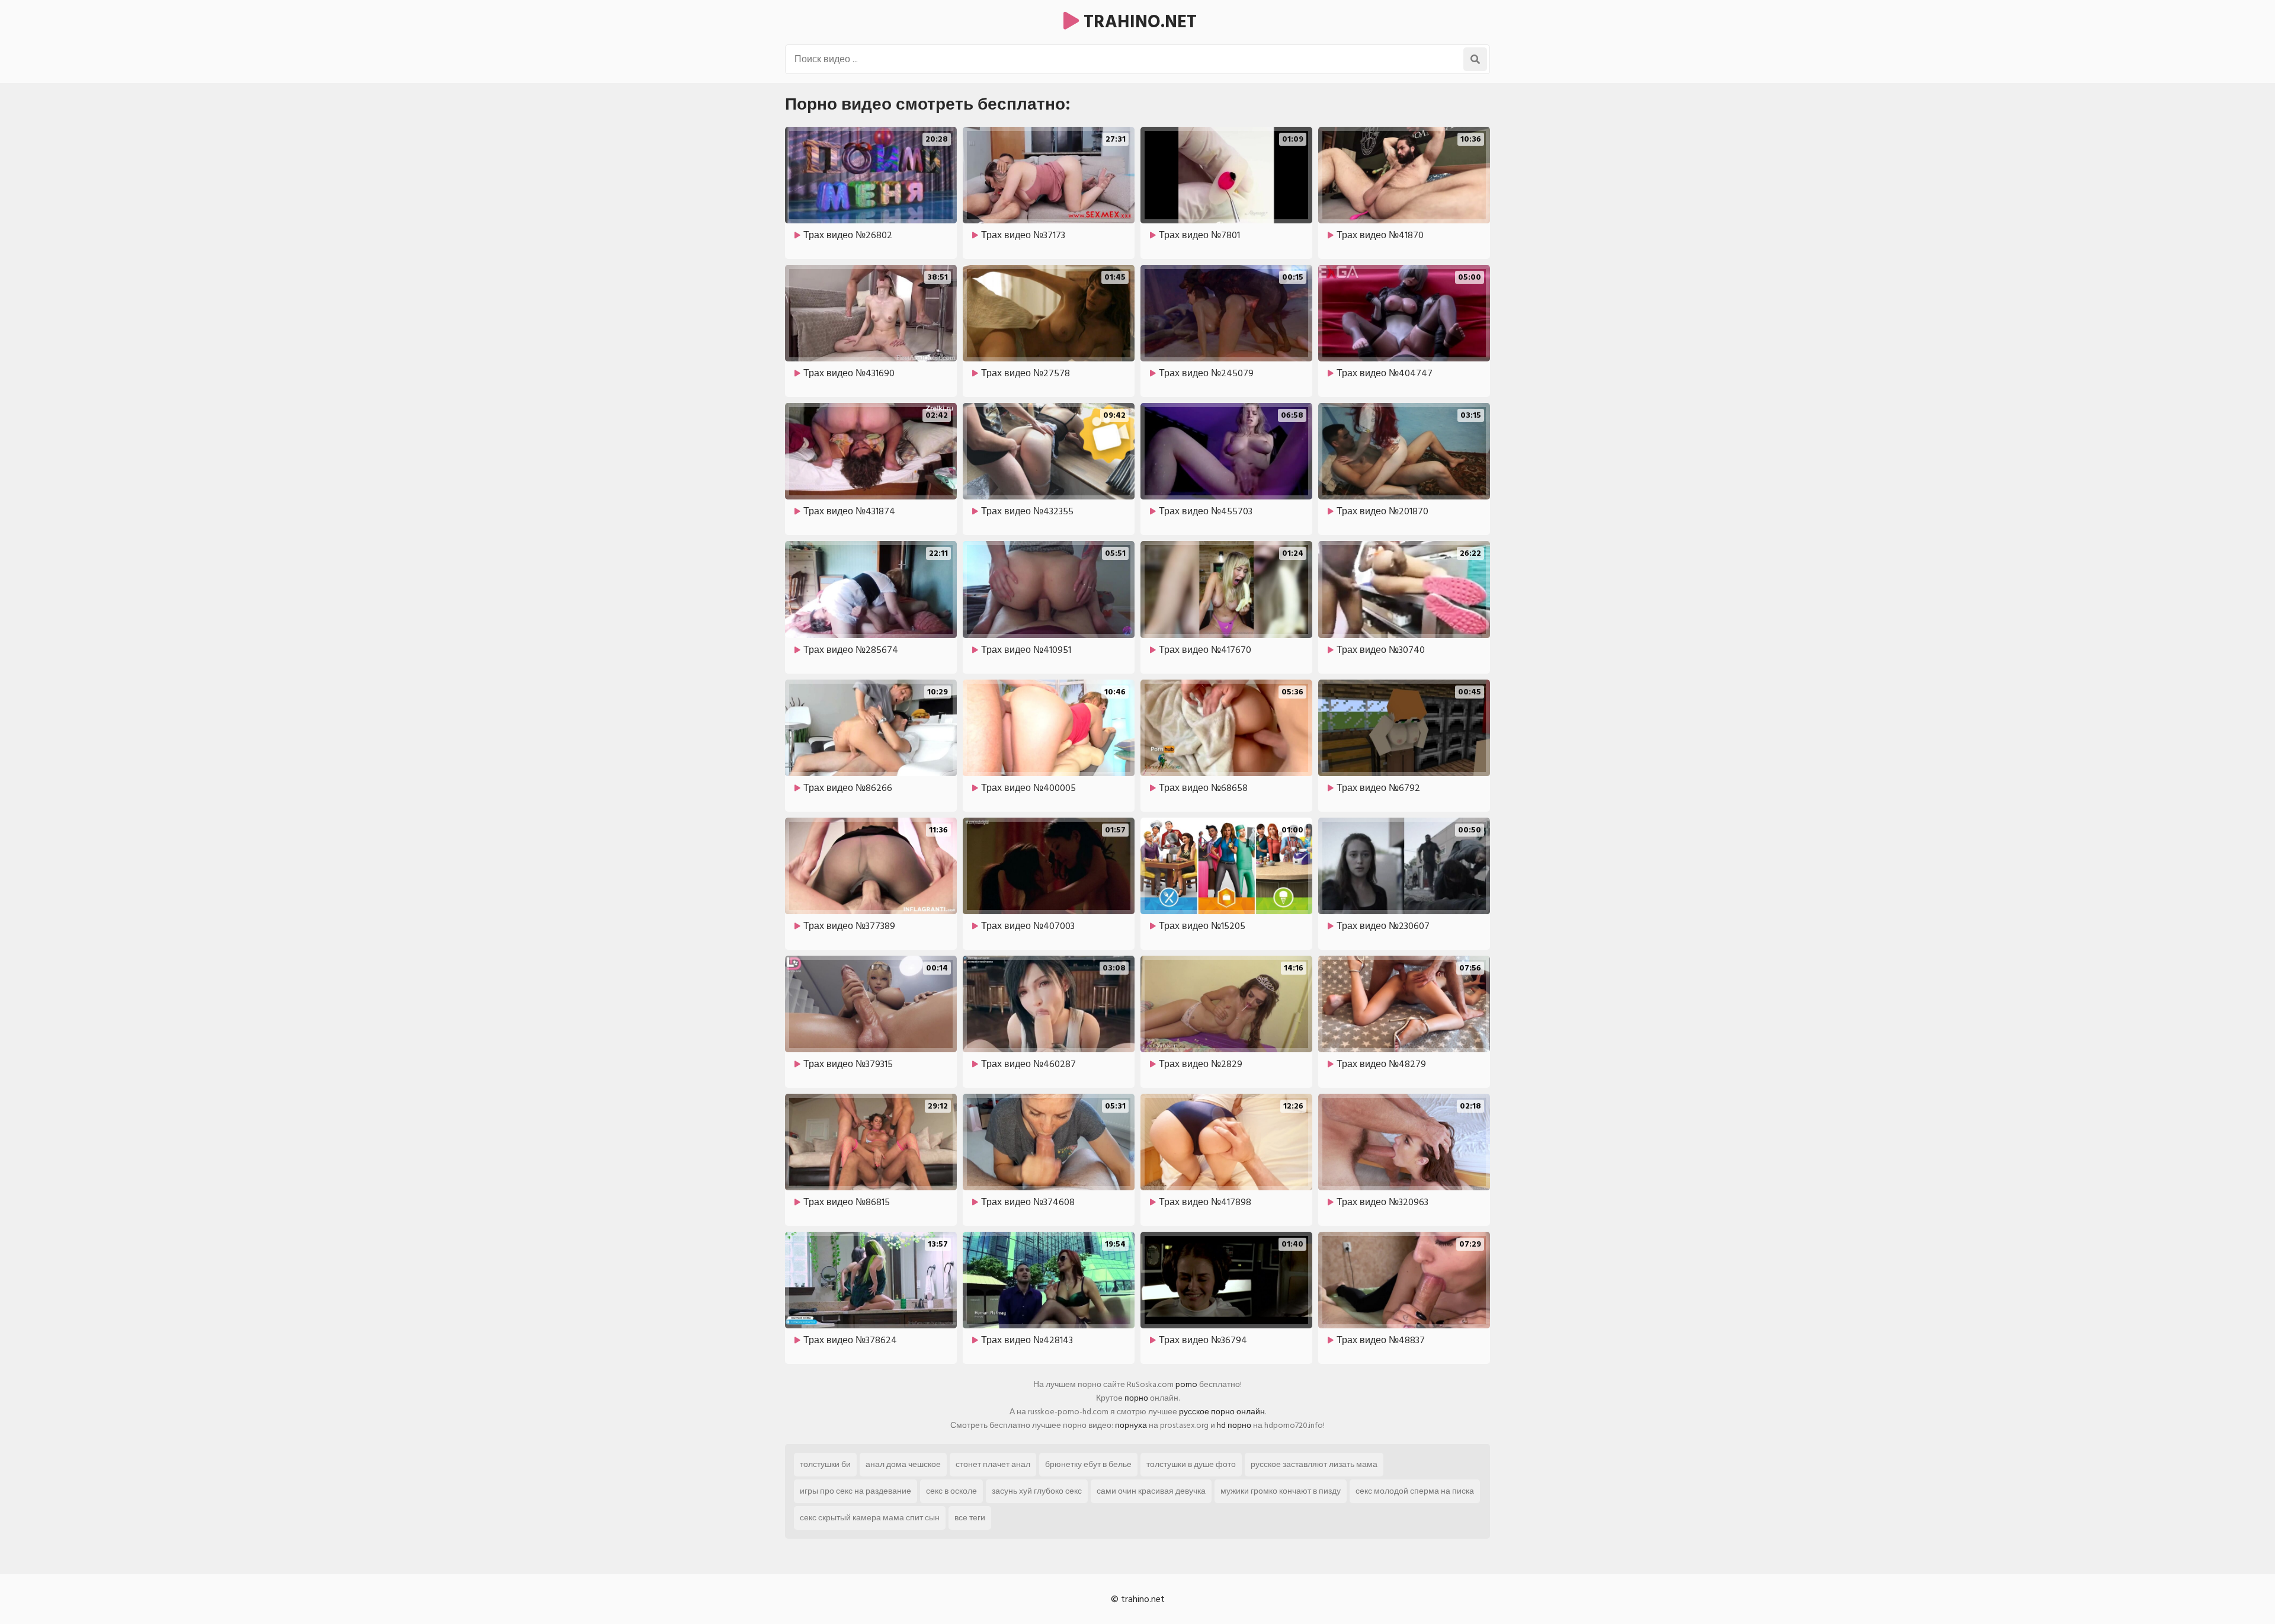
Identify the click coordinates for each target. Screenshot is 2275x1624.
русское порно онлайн (1222, 1412)
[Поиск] (1475, 59)
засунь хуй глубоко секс (1037, 1491)
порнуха (1131, 1425)
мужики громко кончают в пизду (1281, 1491)
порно (1136, 1398)
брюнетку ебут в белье (1088, 1464)
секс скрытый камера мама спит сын (870, 1518)
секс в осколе (951, 1491)
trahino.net (1138, 22)
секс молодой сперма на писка (1415, 1491)
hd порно (1234, 1425)
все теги (970, 1518)
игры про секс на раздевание (855, 1491)
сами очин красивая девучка (1151, 1491)
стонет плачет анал (993, 1464)
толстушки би (825, 1464)
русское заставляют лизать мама (1314, 1464)
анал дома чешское (903, 1464)
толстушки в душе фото (1191, 1464)
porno (1186, 1384)
